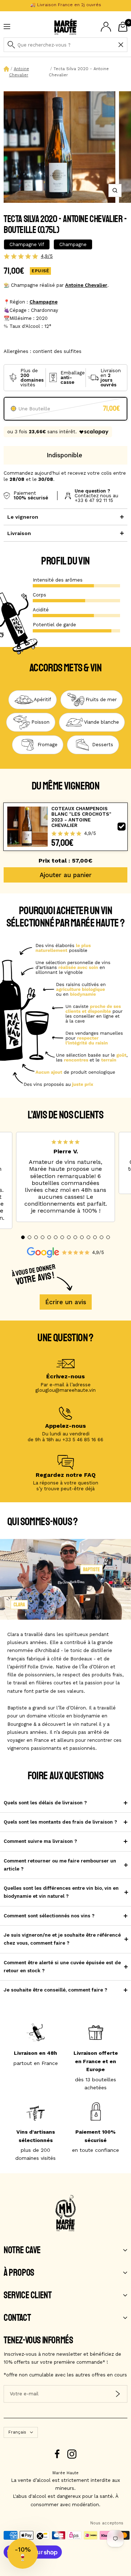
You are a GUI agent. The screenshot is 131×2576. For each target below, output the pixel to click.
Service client (27, 2295)
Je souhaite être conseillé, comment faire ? (55, 1990)
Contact (17, 2318)
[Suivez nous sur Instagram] (72, 2454)
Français (17, 2432)
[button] (23, 1237)
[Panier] (123, 27)
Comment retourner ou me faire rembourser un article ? (60, 1865)
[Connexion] (106, 27)
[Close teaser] (40, 2536)
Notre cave (22, 2250)
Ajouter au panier (66, 875)
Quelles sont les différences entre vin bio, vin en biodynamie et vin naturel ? (61, 1892)
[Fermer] (121, 45)
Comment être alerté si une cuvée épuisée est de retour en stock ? (62, 1967)
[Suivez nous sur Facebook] (57, 2454)
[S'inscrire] (118, 2394)
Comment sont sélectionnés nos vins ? (49, 1916)
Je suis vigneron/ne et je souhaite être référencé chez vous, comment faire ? (62, 1939)
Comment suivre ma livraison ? (40, 1841)
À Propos (19, 2273)
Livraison (19, 533)
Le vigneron (23, 517)
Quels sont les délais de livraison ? (45, 1803)
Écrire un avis (66, 1302)
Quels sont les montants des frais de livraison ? (60, 1822)
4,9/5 (47, 256)
